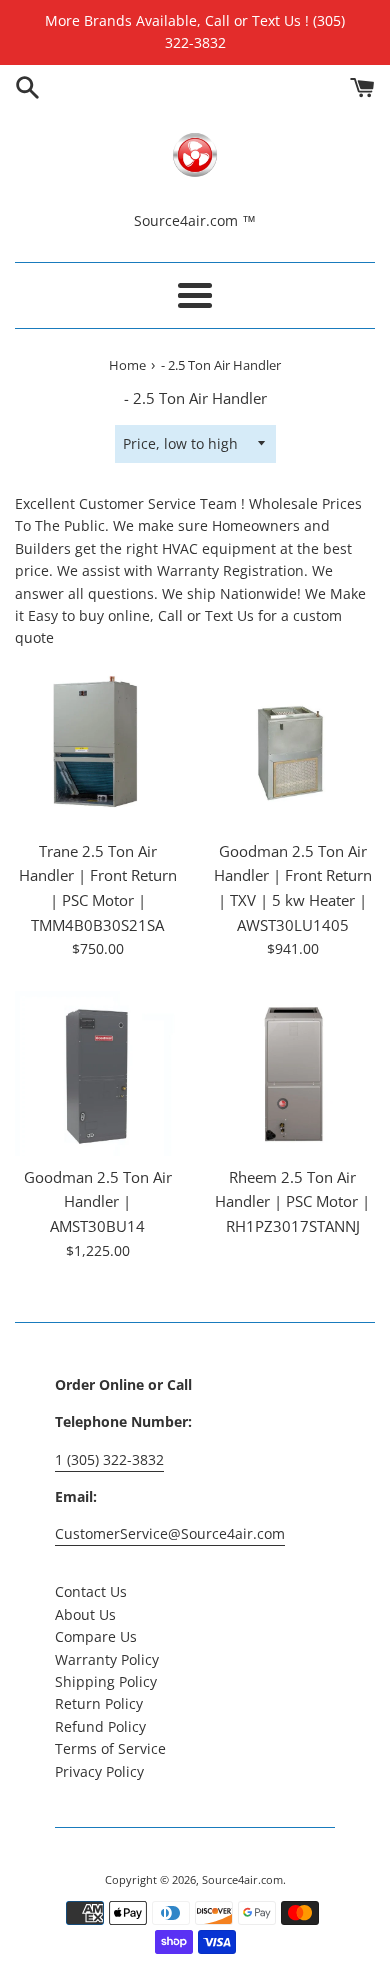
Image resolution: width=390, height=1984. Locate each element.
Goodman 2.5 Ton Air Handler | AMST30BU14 (98, 1202)
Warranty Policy (107, 1659)
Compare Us (96, 1636)
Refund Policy (100, 1726)
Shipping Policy (106, 1681)
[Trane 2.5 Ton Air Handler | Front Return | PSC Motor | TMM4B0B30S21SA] (97, 747)
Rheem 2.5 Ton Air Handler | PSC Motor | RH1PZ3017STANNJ (292, 1202)
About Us (85, 1614)
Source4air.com (242, 1879)
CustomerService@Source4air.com (170, 1533)
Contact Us (91, 1591)
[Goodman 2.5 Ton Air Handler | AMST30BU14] (97, 1073)
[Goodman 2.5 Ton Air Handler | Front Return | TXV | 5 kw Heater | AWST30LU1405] (292, 747)
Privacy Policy (99, 1771)
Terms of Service (110, 1748)
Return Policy (99, 1703)
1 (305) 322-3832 (109, 1459)
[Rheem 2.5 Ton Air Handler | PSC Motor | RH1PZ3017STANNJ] (292, 1073)
